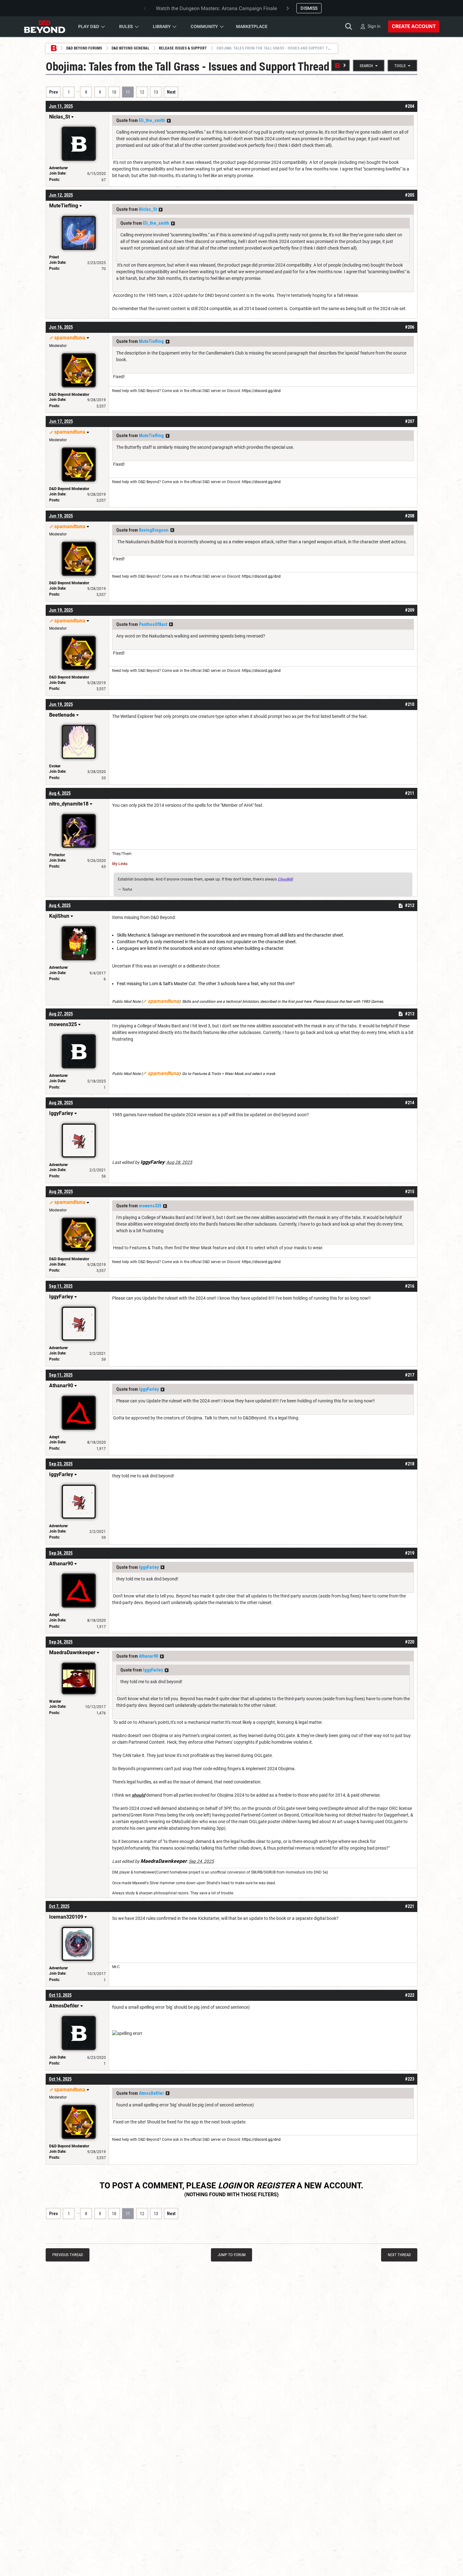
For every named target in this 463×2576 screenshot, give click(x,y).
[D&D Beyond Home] (44, 26)
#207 (410, 421)
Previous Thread (68, 2255)
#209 (410, 610)
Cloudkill (285, 879)
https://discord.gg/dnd (261, 391)
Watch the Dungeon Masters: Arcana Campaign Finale (216, 8)
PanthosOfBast (153, 624)
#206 (410, 327)
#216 (410, 1286)
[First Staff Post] (340, 65)
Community (204, 26)
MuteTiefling (151, 341)
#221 (410, 1906)
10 (114, 92)
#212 (410, 905)
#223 (410, 2079)
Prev (54, 92)
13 (156, 92)
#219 (410, 1553)
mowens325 (150, 1206)
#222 (410, 1995)
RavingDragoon (154, 530)
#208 (410, 516)
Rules (126, 26)
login (230, 2186)
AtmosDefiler (151, 2093)
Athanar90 (149, 1656)
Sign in (374, 26)
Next (171, 92)
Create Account (414, 26)
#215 (410, 1192)
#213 (410, 1014)
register (276, 2186)
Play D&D (89, 26)
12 (142, 92)
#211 (410, 793)
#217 (410, 1375)
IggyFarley (149, 1389)
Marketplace (252, 26)
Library (162, 26)
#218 (410, 1464)
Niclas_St (148, 209)
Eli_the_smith (152, 120)
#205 (410, 195)
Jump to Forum (232, 2255)
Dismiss (309, 8)
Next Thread (399, 2255)
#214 (410, 1103)
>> (169, 121)
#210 (410, 704)
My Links (120, 864)
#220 (410, 1642)
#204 (410, 106)
